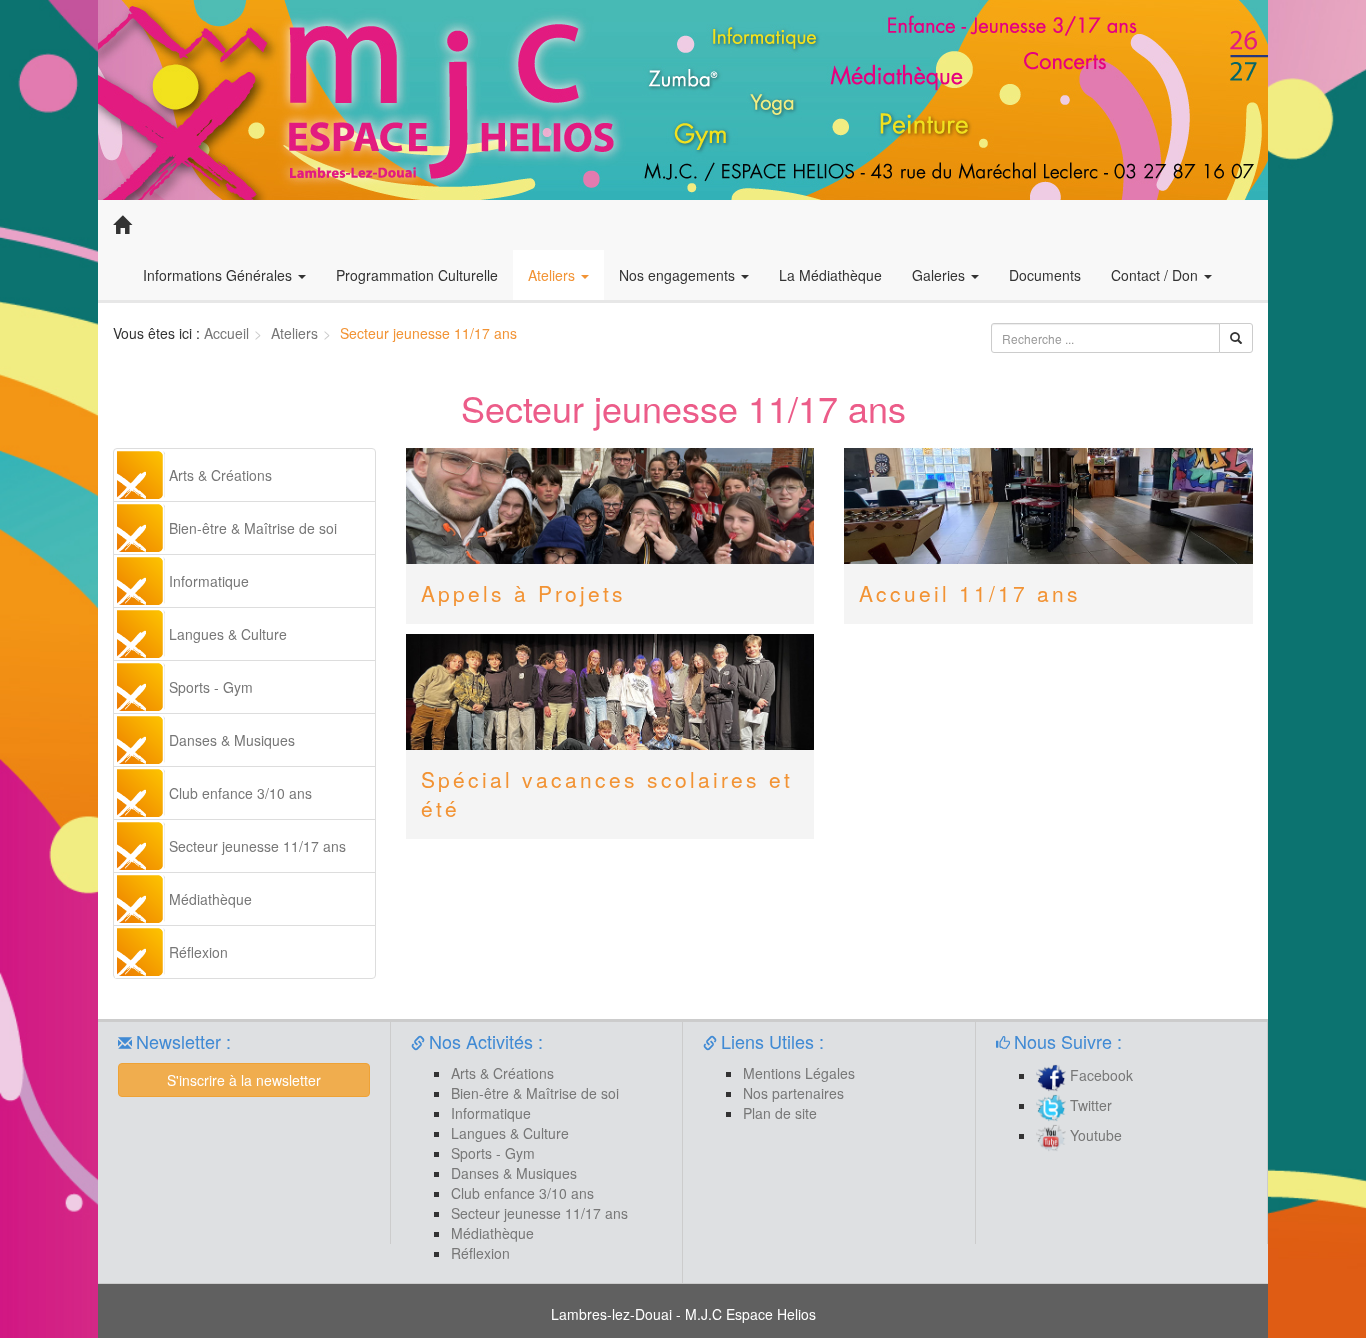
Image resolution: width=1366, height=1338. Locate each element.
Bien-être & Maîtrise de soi (253, 528)
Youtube (1094, 1135)
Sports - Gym (211, 687)
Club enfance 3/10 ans (240, 793)
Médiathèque (210, 899)
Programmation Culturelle (417, 275)
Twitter (1089, 1105)
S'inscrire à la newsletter (244, 1080)
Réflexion (198, 952)
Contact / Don (1156, 275)
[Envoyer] (1236, 338)
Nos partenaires (793, 1093)
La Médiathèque (830, 275)
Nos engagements (679, 275)
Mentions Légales (799, 1073)
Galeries (940, 275)
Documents (1045, 275)
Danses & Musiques (232, 740)
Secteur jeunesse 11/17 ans (257, 846)
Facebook (1099, 1075)
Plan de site (780, 1113)
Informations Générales (219, 275)
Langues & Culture (228, 634)
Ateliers (553, 275)
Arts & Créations (220, 475)
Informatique (209, 581)
